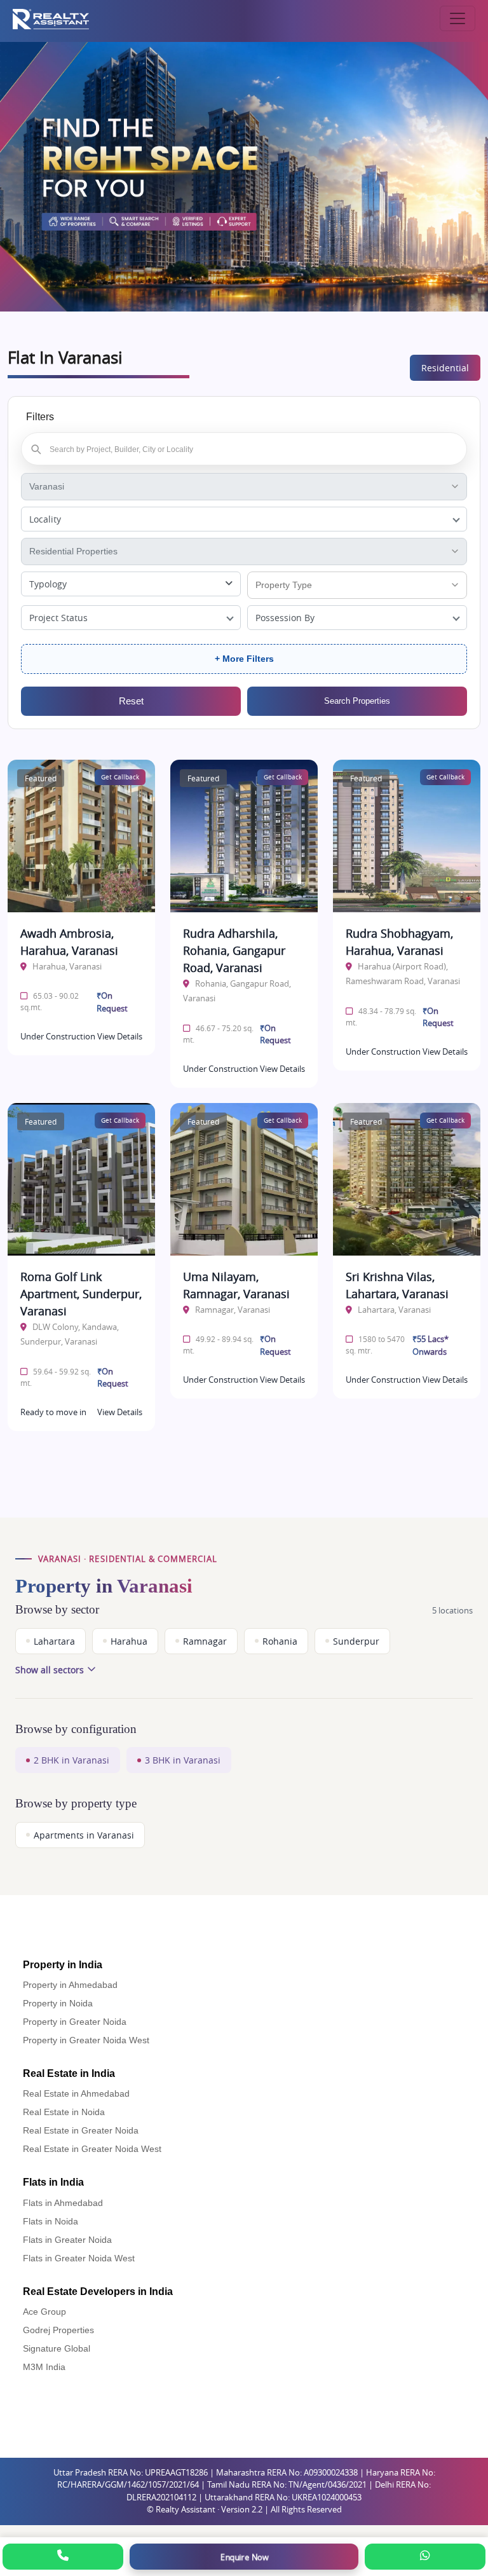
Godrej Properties (58, 2330)
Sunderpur (356, 1641)
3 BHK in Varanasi (183, 1760)
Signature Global (57, 2348)
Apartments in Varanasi (84, 1835)
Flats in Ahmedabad (63, 2203)
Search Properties (357, 701)
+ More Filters (244, 659)
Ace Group (44, 2312)
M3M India (44, 2367)
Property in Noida (58, 2003)
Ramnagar (205, 1641)
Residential (445, 368)
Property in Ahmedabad (70, 1985)
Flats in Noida (51, 2221)
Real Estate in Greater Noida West (92, 2149)
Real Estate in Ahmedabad (76, 2093)
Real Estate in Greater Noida (81, 2130)
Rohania (280, 1641)
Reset (131, 701)
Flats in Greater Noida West (79, 2258)
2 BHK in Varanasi (71, 1760)
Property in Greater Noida (75, 2022)
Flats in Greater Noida (67, 2240)
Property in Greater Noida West (86, 2040)
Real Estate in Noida (64, 2112)
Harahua (129, 1641)
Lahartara (54, 1641)
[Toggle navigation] (457, 18)
